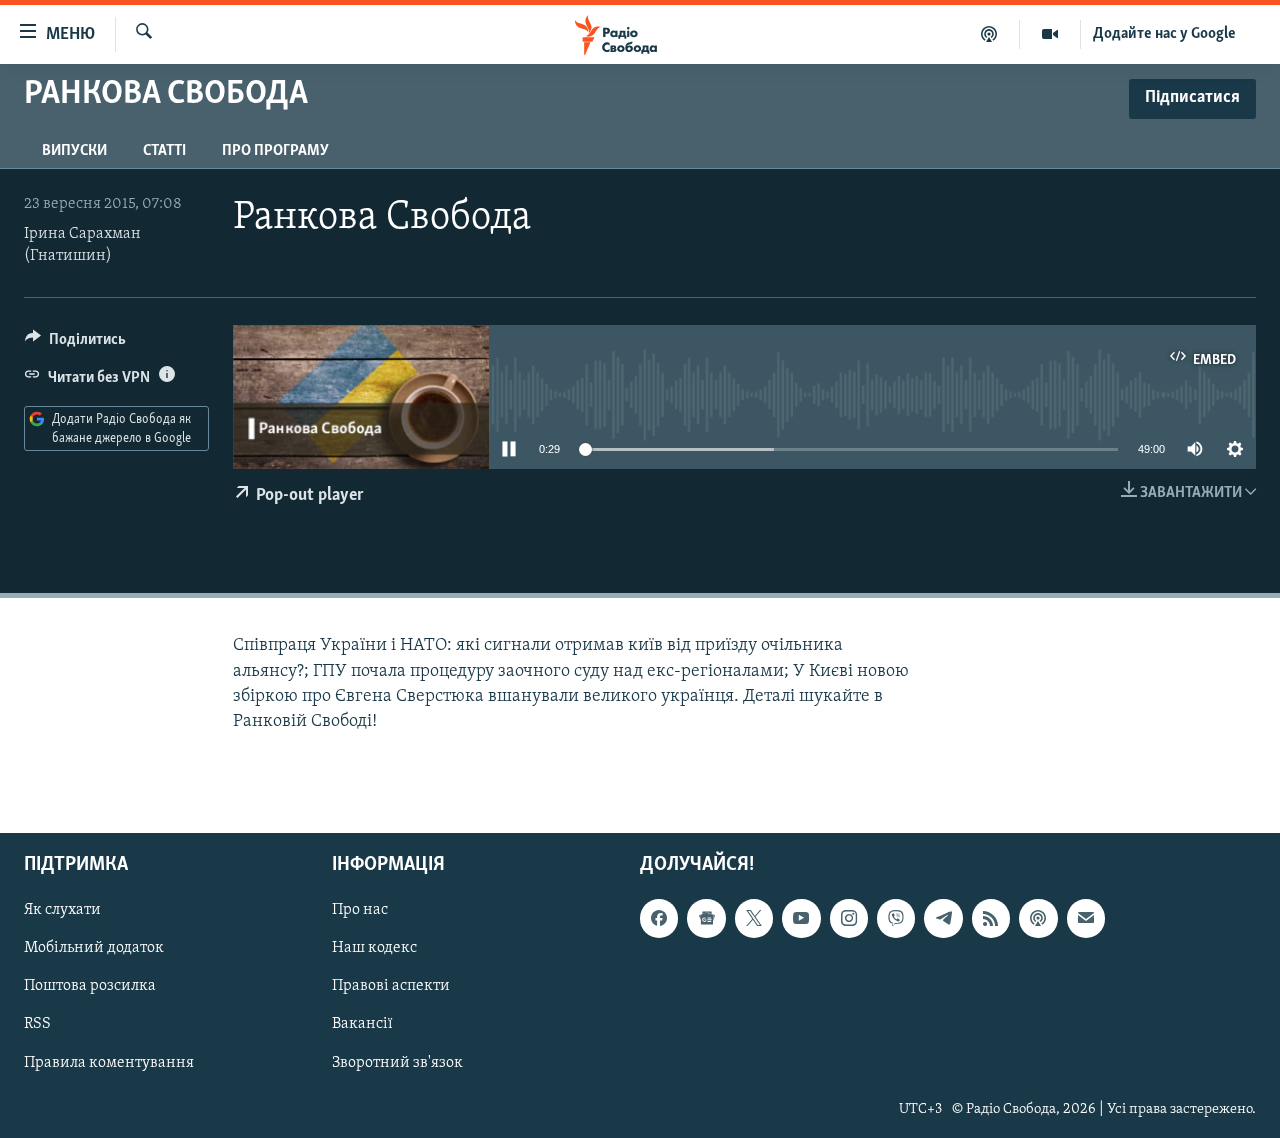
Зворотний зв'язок (397, 1063)
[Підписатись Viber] (896, 919)
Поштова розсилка (90, 987)
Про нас (360, 911)
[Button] (75, 344)
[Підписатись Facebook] (659, 919)
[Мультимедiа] (1050, 34)
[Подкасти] (989, 34)
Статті (164, 151)
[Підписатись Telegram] (943, 919)
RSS (37, 1025)
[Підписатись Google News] (706, 919)
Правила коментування (109, 1063)
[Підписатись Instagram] (849, 919)
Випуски (74, 151)
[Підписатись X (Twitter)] (754, 919)
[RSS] (991, 919)
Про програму (275, 151)
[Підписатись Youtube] (801, 919)
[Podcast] (1038, 919)
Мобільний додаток (94, 949)
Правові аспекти (391, 987)
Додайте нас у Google (1164, 34)
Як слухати (62, 911)
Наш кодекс (374, 949)
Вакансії (362, 1025)
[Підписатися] (1086, 919)
